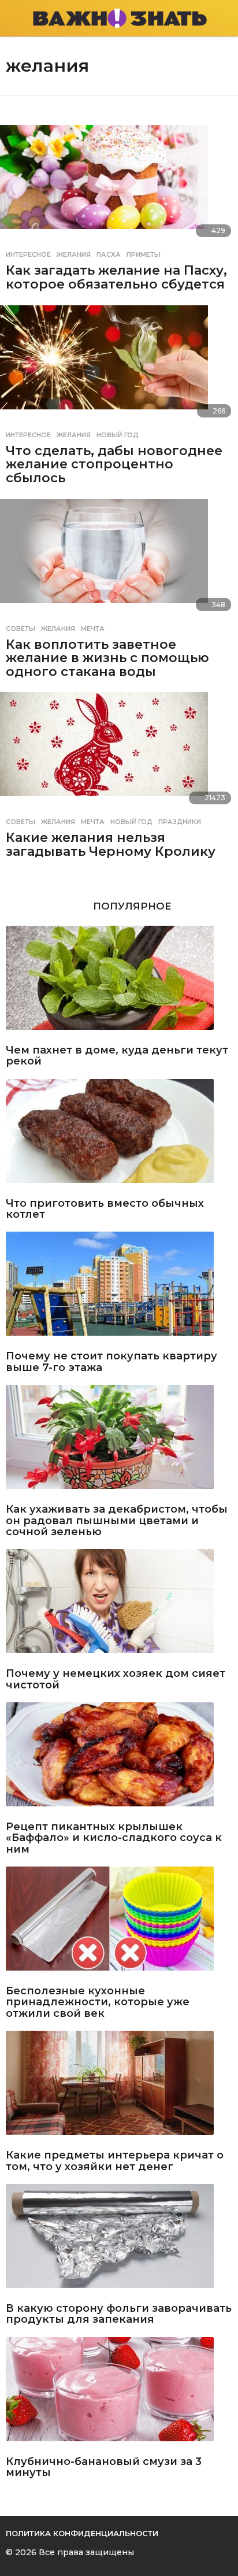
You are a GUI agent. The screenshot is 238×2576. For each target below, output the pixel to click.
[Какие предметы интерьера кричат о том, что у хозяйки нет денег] (119, 2087)
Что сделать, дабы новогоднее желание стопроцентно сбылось (114, 464)
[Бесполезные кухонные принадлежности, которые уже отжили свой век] (119, 1923)
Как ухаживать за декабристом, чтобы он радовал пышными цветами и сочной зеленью (117, 1521)
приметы (144, 254)
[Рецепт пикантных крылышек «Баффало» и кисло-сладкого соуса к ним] (119, 1759)
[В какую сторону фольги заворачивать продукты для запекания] (119, 2241)
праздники (180, 822)
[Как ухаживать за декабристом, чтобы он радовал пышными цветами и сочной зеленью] (119, 1442)
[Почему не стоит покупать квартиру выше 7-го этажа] (119, 1288)
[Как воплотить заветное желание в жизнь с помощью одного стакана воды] (119, 559)
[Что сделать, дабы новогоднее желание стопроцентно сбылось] (119, 365)
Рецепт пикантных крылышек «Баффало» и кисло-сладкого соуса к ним (114, 1838)
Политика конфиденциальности (82, 2533)
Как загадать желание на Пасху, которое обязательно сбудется (116, 277)
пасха (109, 254)
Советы (21, 629)
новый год (118, 435)
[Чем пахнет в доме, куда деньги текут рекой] (119, 982)
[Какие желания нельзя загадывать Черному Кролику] (119, 752)
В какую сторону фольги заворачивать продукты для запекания (119, 2314)
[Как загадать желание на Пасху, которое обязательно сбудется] (119, 184)
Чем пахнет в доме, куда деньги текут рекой (117, 1056)
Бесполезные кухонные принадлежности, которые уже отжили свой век (98, 2002)
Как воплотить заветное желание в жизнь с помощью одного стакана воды (107, 658)
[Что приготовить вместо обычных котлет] (119, 1136)
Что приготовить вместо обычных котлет (105, 1209)
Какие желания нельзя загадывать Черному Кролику (111, 845)
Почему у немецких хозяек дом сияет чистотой (116, 1679)
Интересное (28, 254)
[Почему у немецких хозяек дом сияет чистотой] (119, 1606)
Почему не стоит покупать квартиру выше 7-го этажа (111, 1362)
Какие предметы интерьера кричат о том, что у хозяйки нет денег (115, 2161)
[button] (13, 19)
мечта (93, 629)
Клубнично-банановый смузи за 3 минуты (104, 2468)
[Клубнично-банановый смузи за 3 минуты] (119, 2394)
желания (74, 254)
